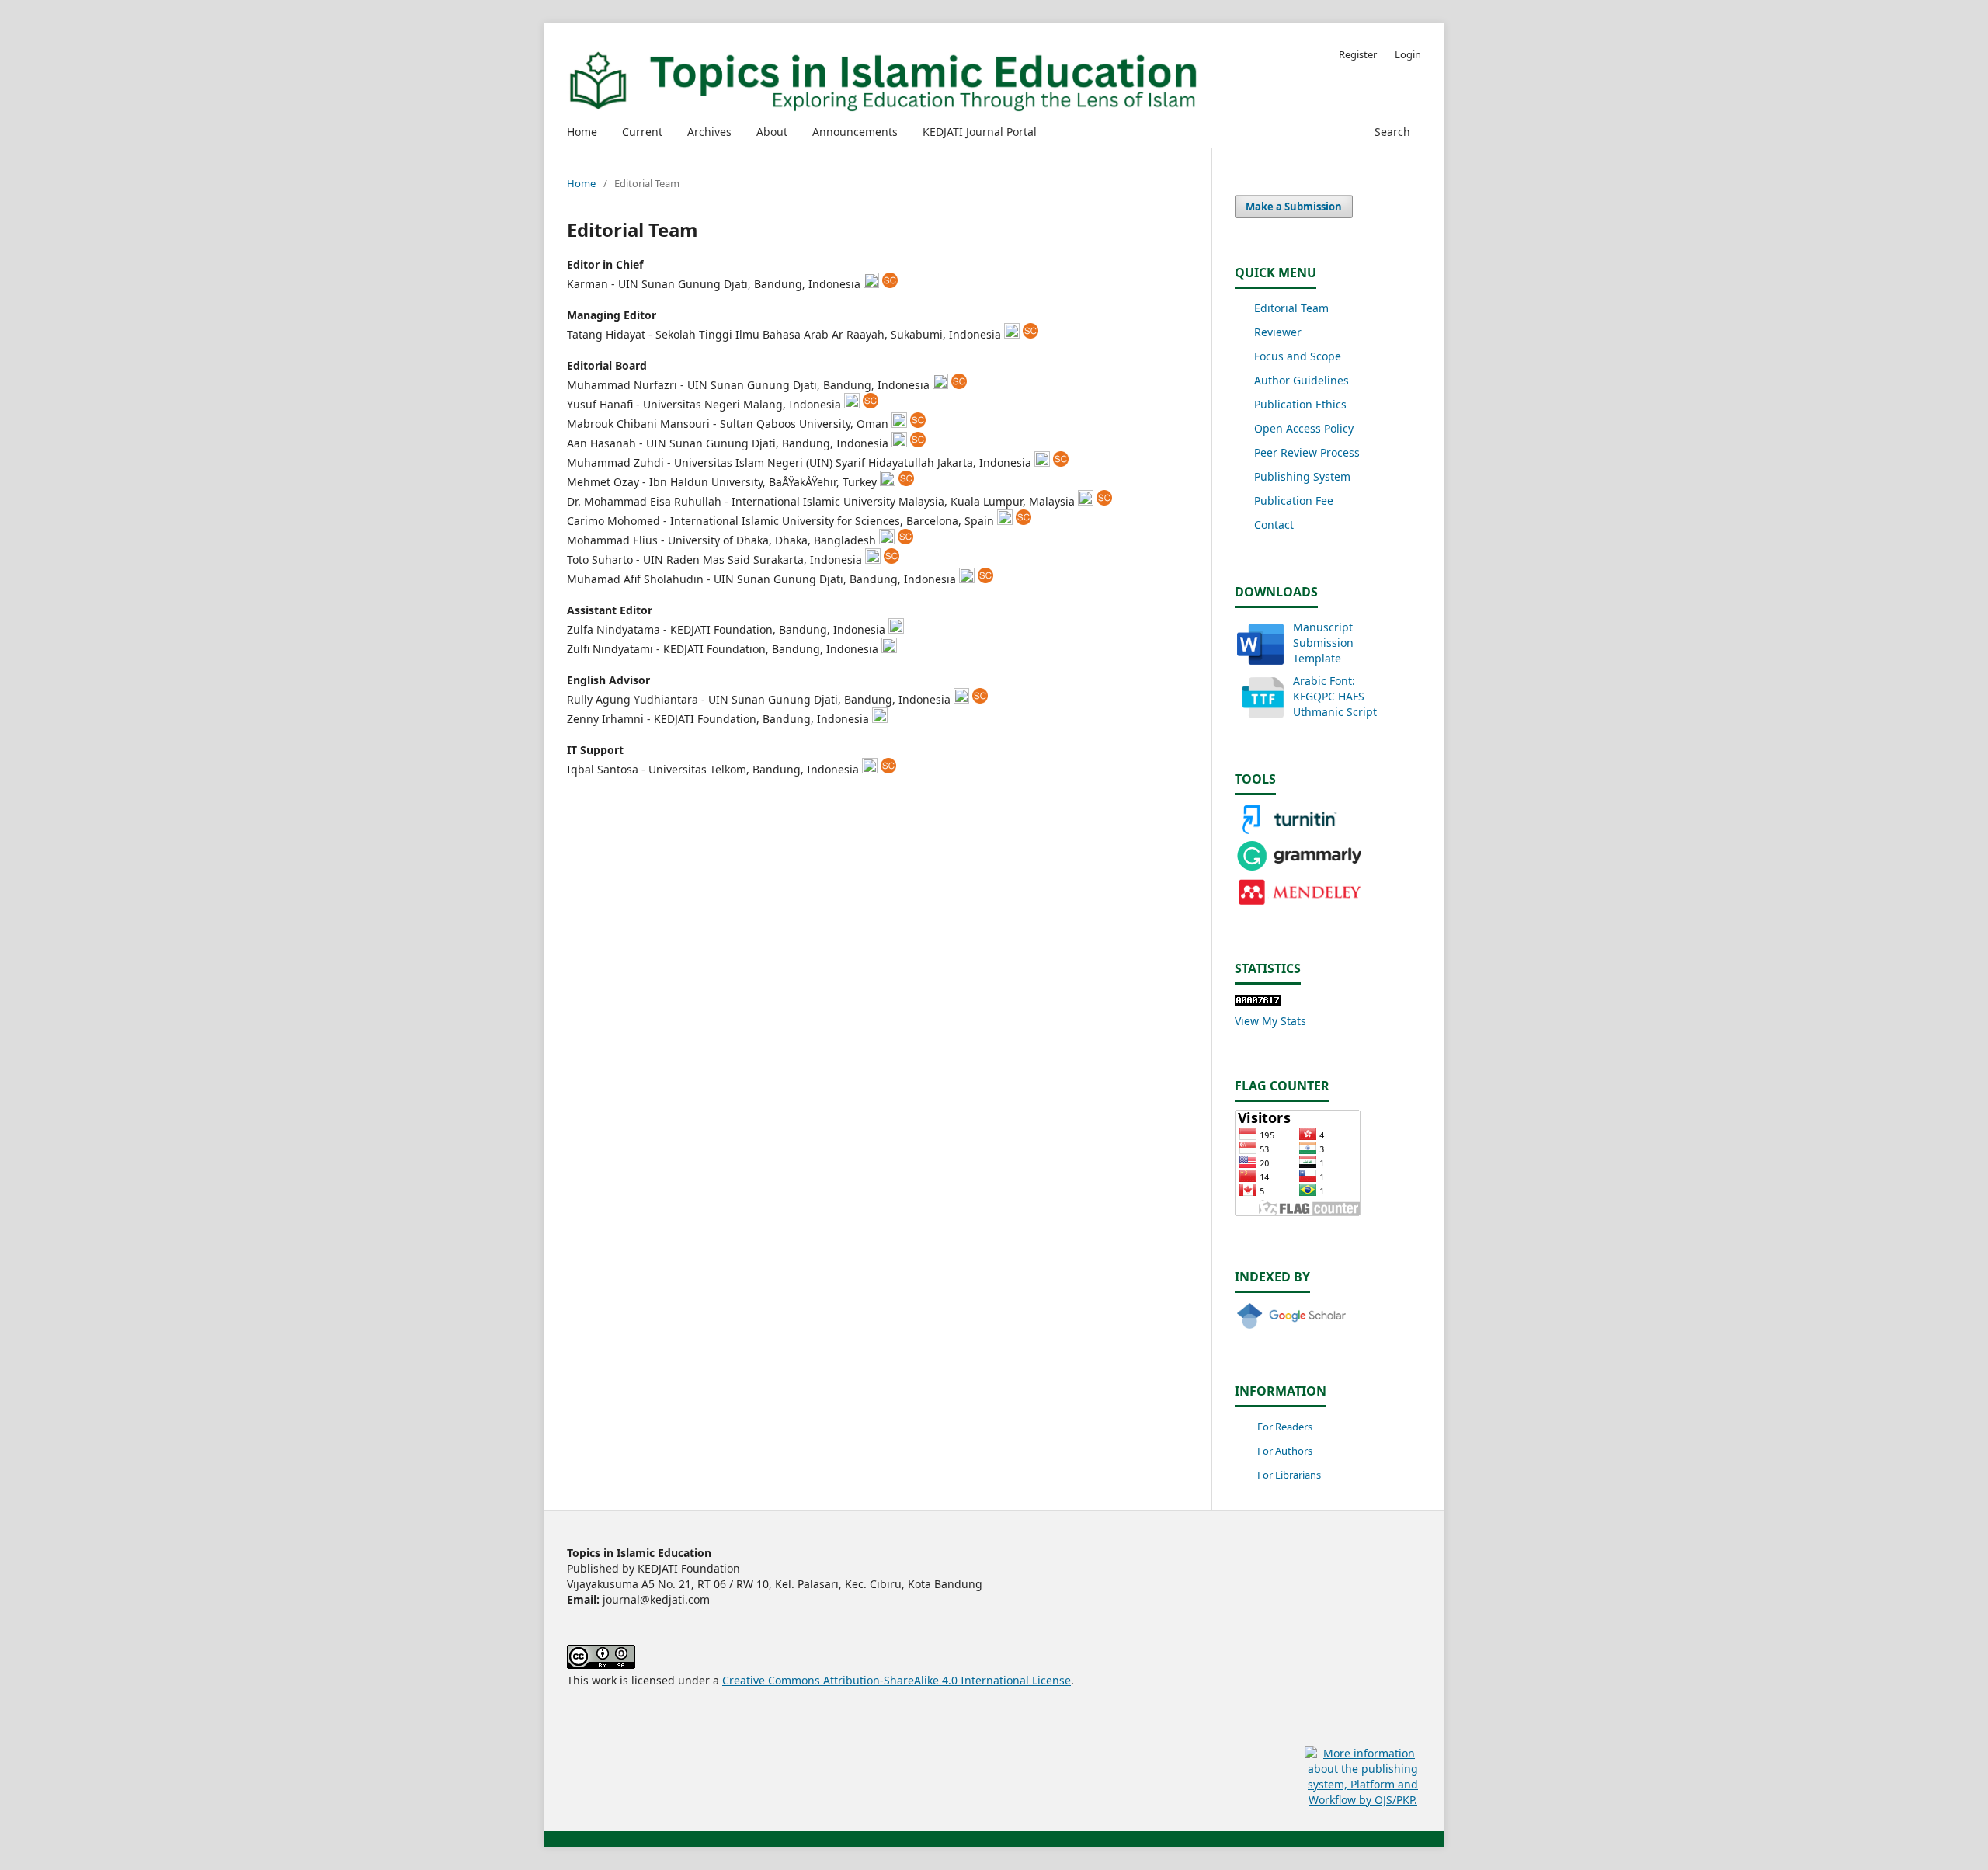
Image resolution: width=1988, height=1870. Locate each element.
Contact (1274, 525)
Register (1358, 54)
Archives (709, 132)
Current (642, 132)
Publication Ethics (1300, 404)
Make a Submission (1294, 207)
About (772, 132)
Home (582, 132)
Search (1391, 132)
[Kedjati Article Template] (1260, 660)
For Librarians (1289, 1475)
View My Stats (1270, 1021)
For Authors (1285, 1451)
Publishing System (1302, 476)
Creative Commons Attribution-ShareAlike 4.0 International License (897, 1680)
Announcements (855, 132)
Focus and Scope (1298, 356)
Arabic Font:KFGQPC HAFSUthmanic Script (1335, 696)
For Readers (1285, 1427)
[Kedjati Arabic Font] (1260, 714)
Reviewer (1278, 332)
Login (1408, 54)
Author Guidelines (1302, 380)
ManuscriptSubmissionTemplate (1323, 643)
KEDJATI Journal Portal (980, 132)
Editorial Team (1291, 308)
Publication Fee (1294, 501)
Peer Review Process (1307, 452)
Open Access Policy (1304, 428)
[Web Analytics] (1258, 1001)
